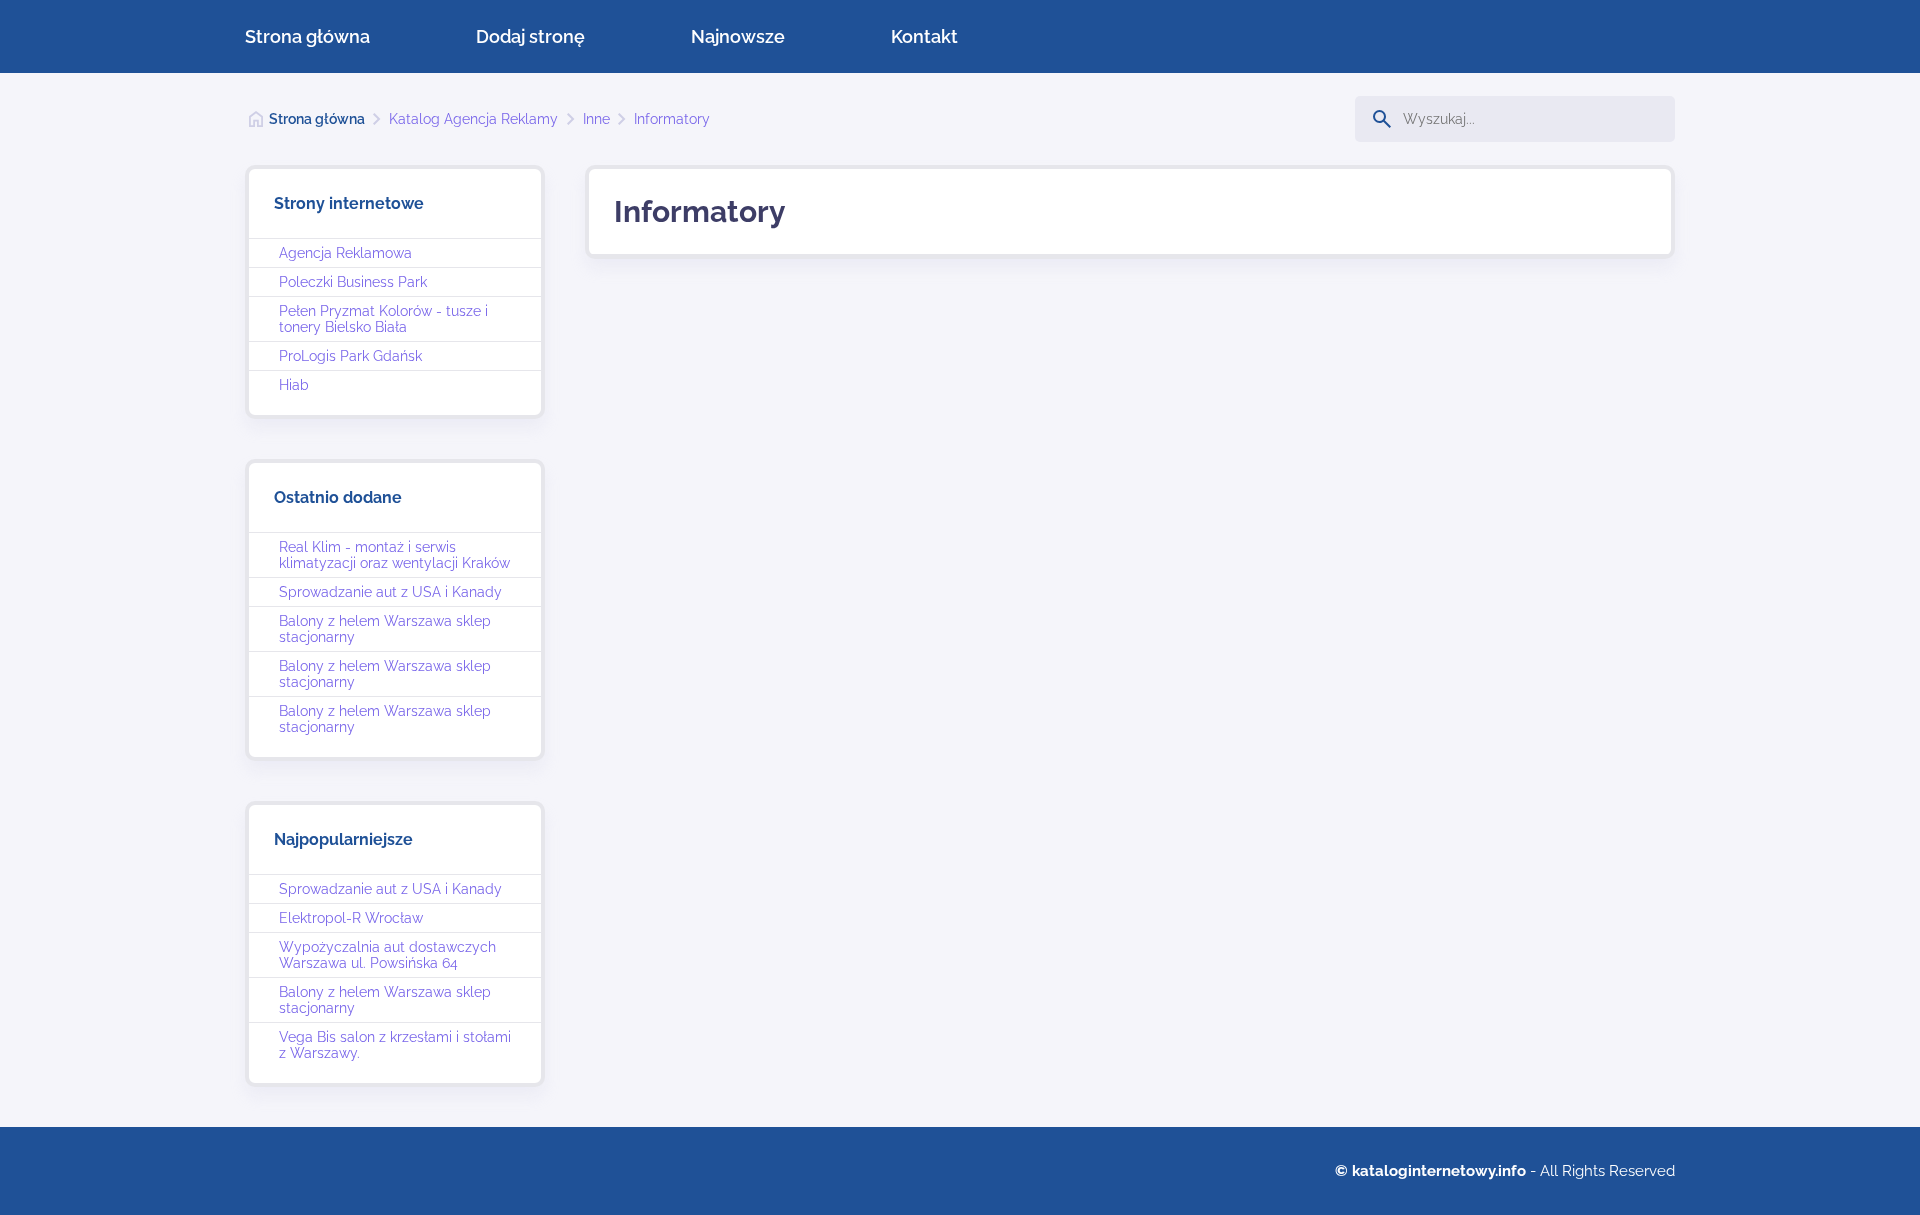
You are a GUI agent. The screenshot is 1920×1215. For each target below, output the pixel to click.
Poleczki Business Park (353, 282)
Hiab (294, 385)
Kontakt (924, 36)
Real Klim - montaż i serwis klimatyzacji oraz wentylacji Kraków (394, 555)
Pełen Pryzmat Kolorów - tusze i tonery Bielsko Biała (383, 319)
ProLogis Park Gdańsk (350, 356)
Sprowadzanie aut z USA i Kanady (390, 592)
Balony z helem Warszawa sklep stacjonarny (385, 629)
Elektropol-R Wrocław (351, 918)
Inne (596, 119)
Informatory (672, 119)
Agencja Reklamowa (345, 253)
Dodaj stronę (530, 36)
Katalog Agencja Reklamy (473, 119)
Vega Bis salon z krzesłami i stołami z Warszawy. (395, 1045)
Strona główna (307, 36)
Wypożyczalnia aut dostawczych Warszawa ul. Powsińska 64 (387, 955)
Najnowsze (738, 36)
